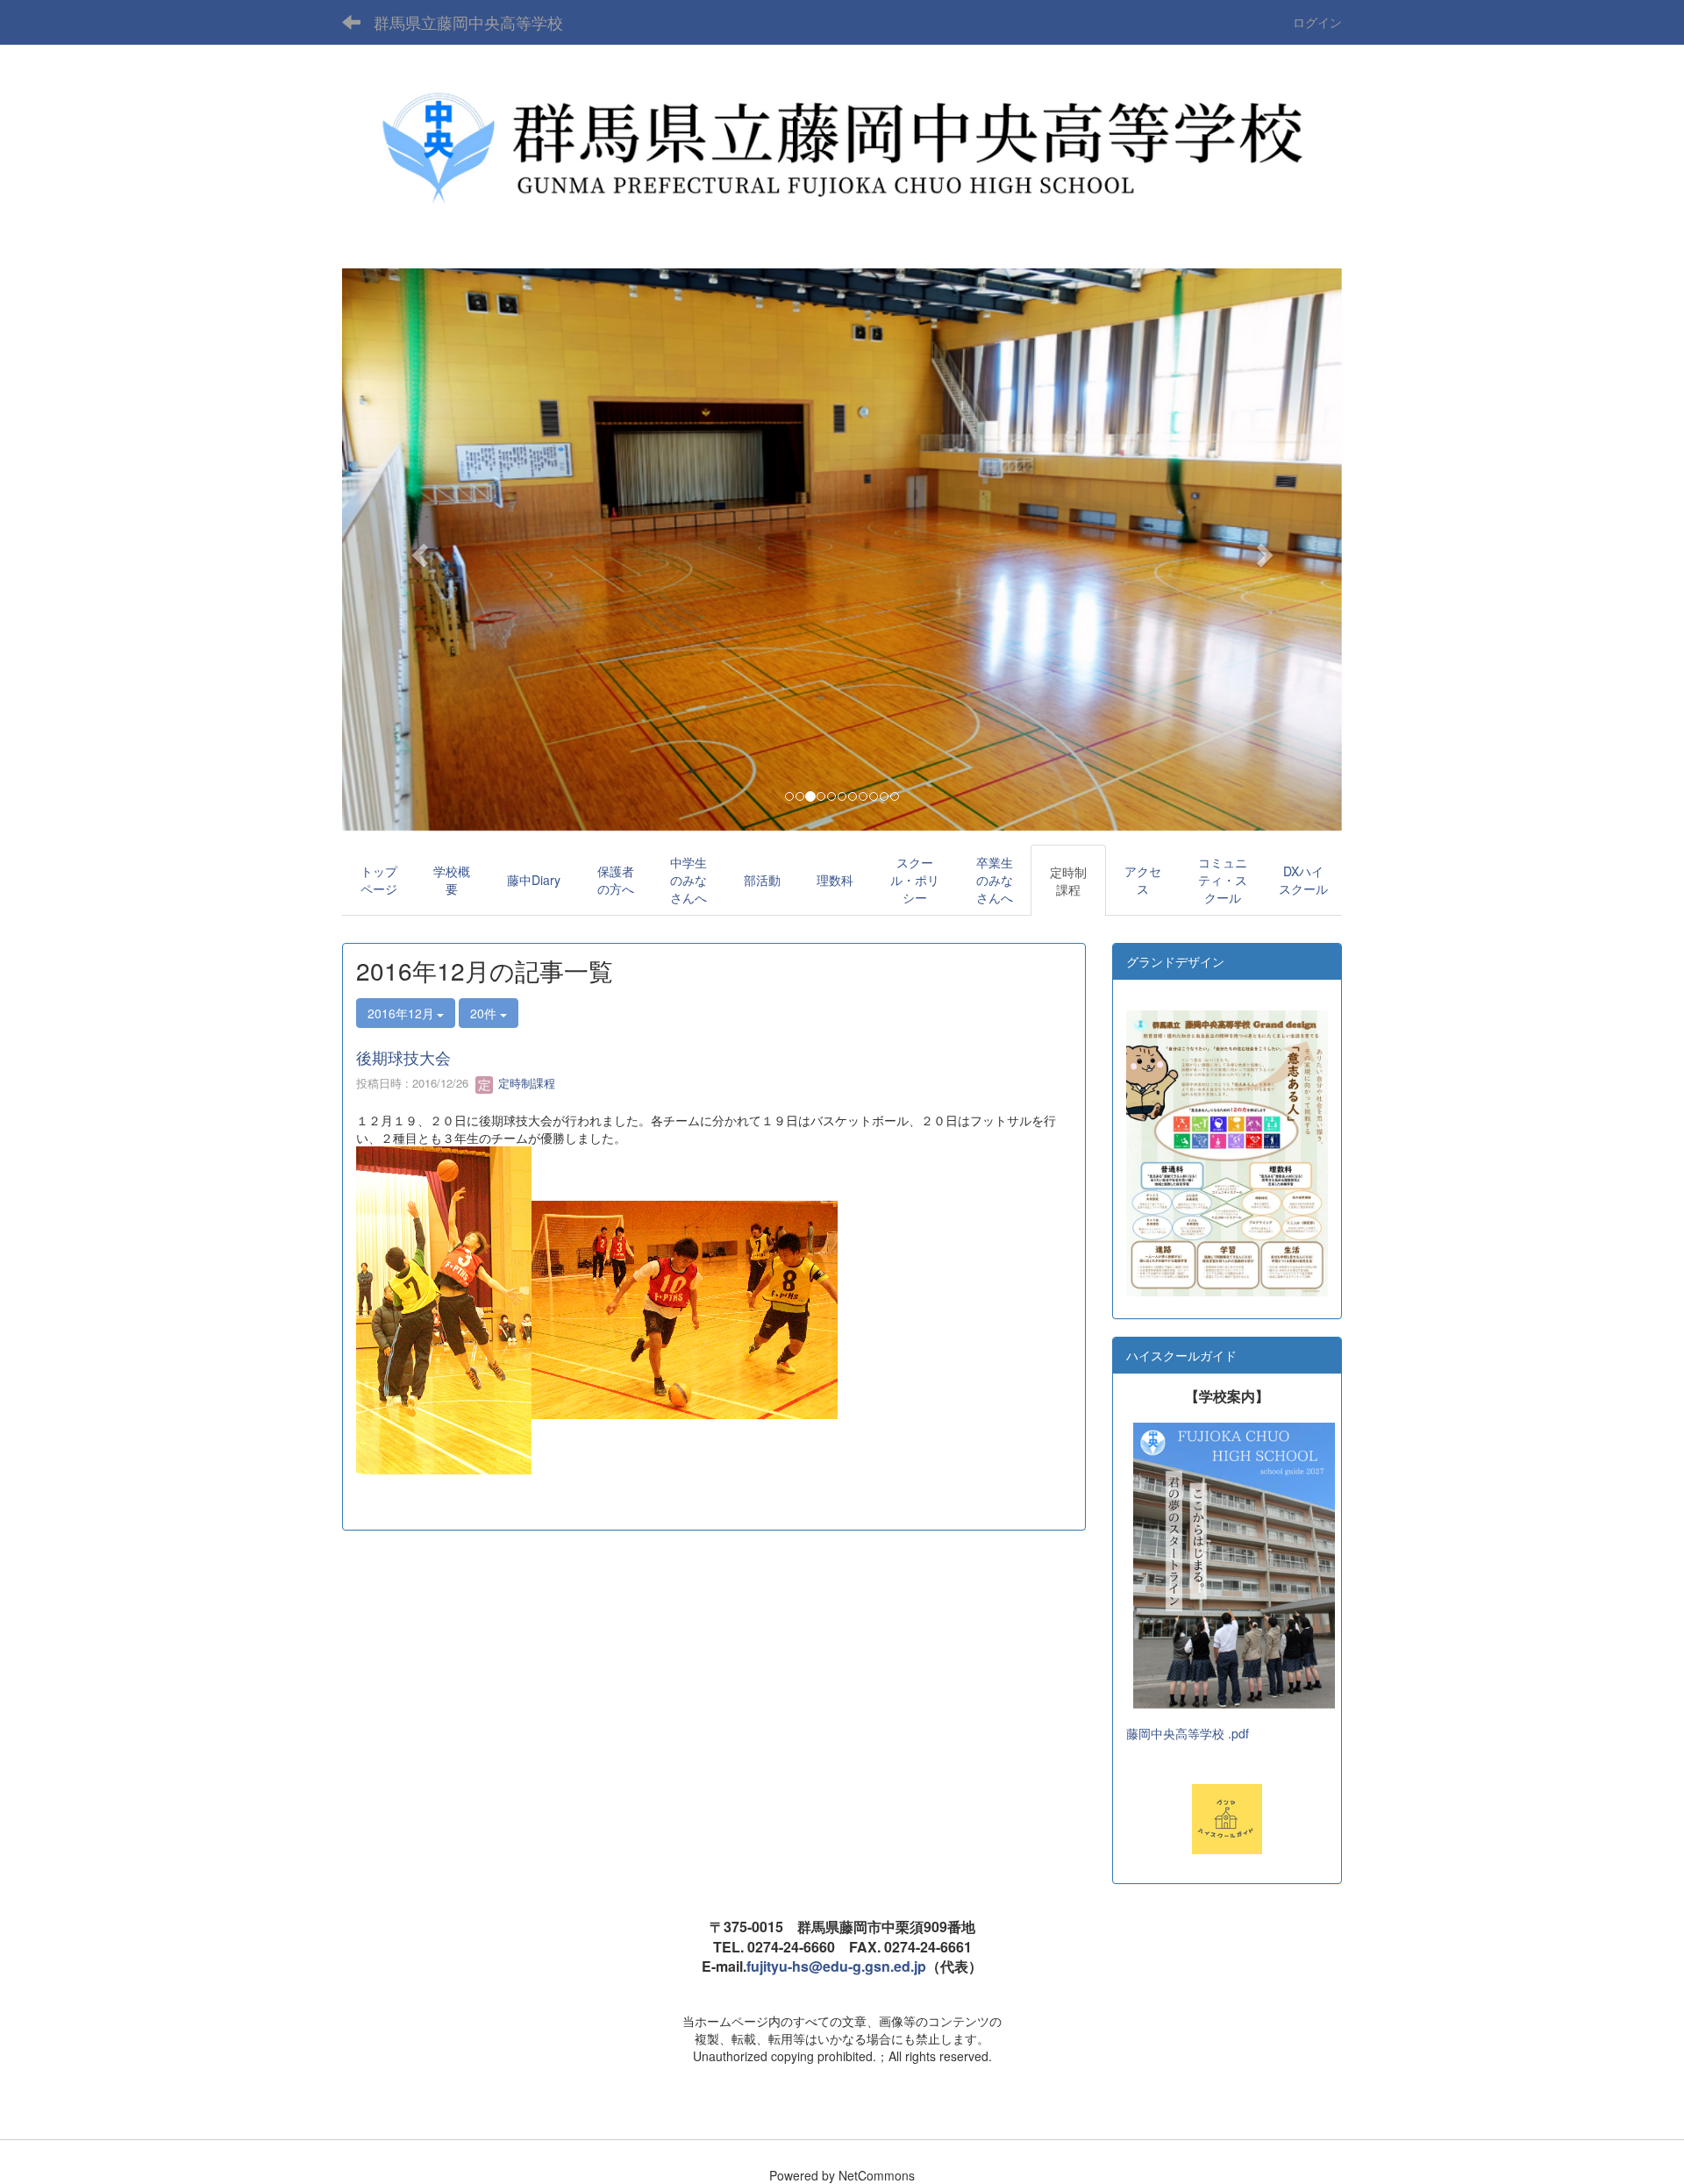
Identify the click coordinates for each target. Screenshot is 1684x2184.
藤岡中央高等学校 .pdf (1188, 1733)
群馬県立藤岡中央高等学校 (468, 22)
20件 (485, 1013)
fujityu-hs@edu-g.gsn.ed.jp (836, 1966)
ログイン (1317, 22)
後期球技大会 (403, 1057)
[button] (417, 550)
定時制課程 (525, 1083)
